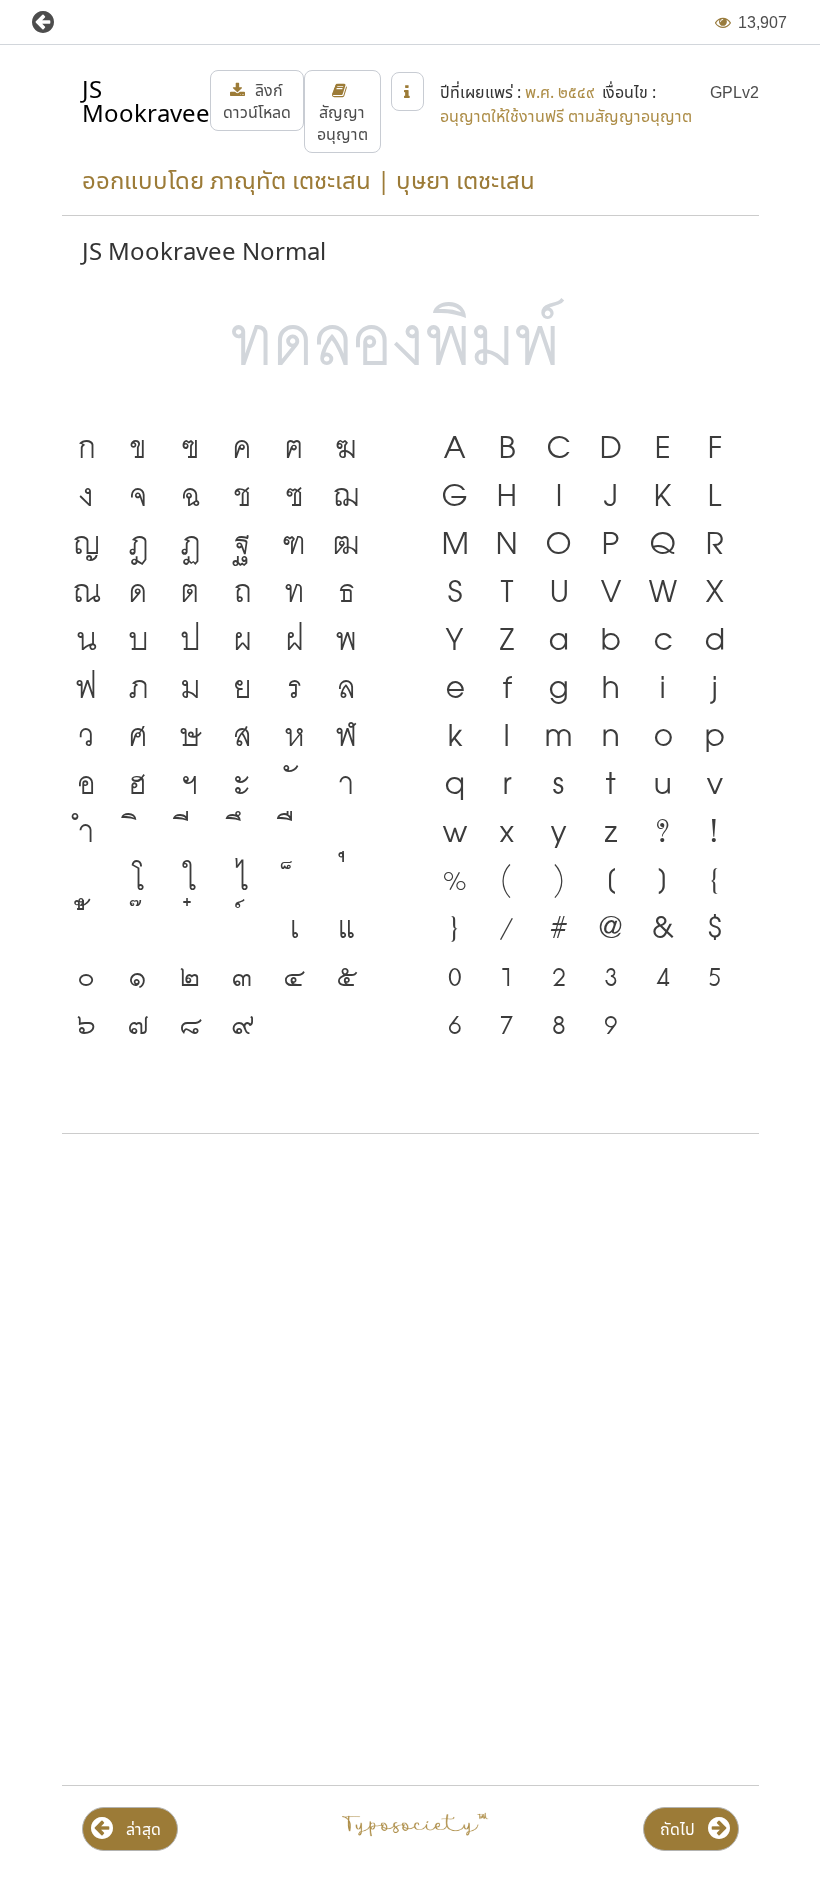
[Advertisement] (410, 1310)
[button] (57, 22)
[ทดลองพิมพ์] (410, 343)
